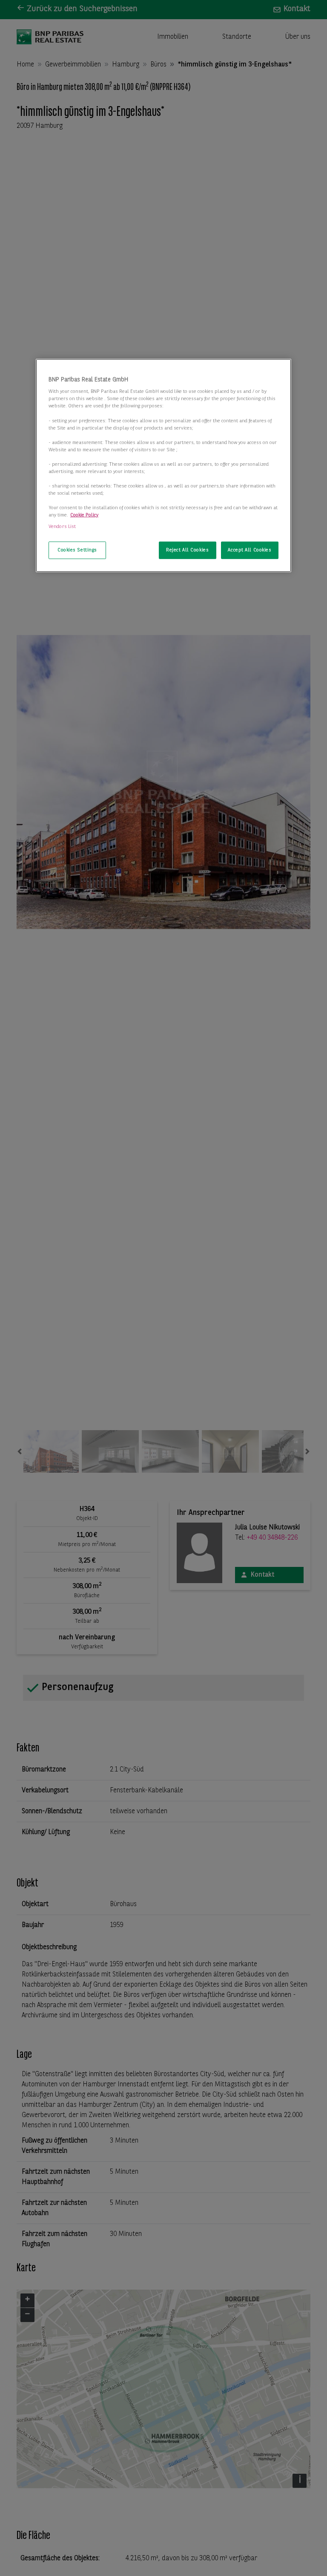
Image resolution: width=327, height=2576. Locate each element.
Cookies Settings (77, 550)
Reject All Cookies (187, 550)
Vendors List (62, 527)
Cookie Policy (84, 515)
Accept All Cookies (250, 550)
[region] (163, 466)
